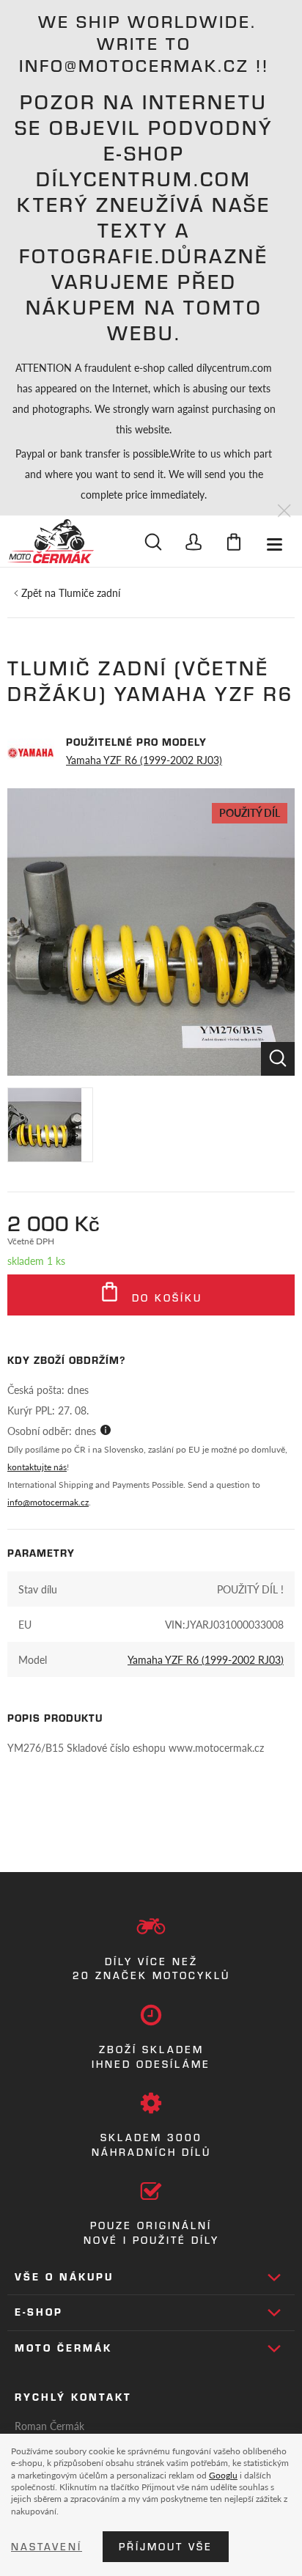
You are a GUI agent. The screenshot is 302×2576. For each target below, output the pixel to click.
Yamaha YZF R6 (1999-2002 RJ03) (144, 760)
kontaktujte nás (37, 1467)
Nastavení (47, 2547)
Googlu (223, 2475)
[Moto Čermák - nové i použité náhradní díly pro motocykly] (51, 541)
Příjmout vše (166, 2547)
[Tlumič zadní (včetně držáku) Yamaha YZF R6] (151, 932)
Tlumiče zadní (89, 592)
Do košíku (165, 1298)
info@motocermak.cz (48, 1502)
